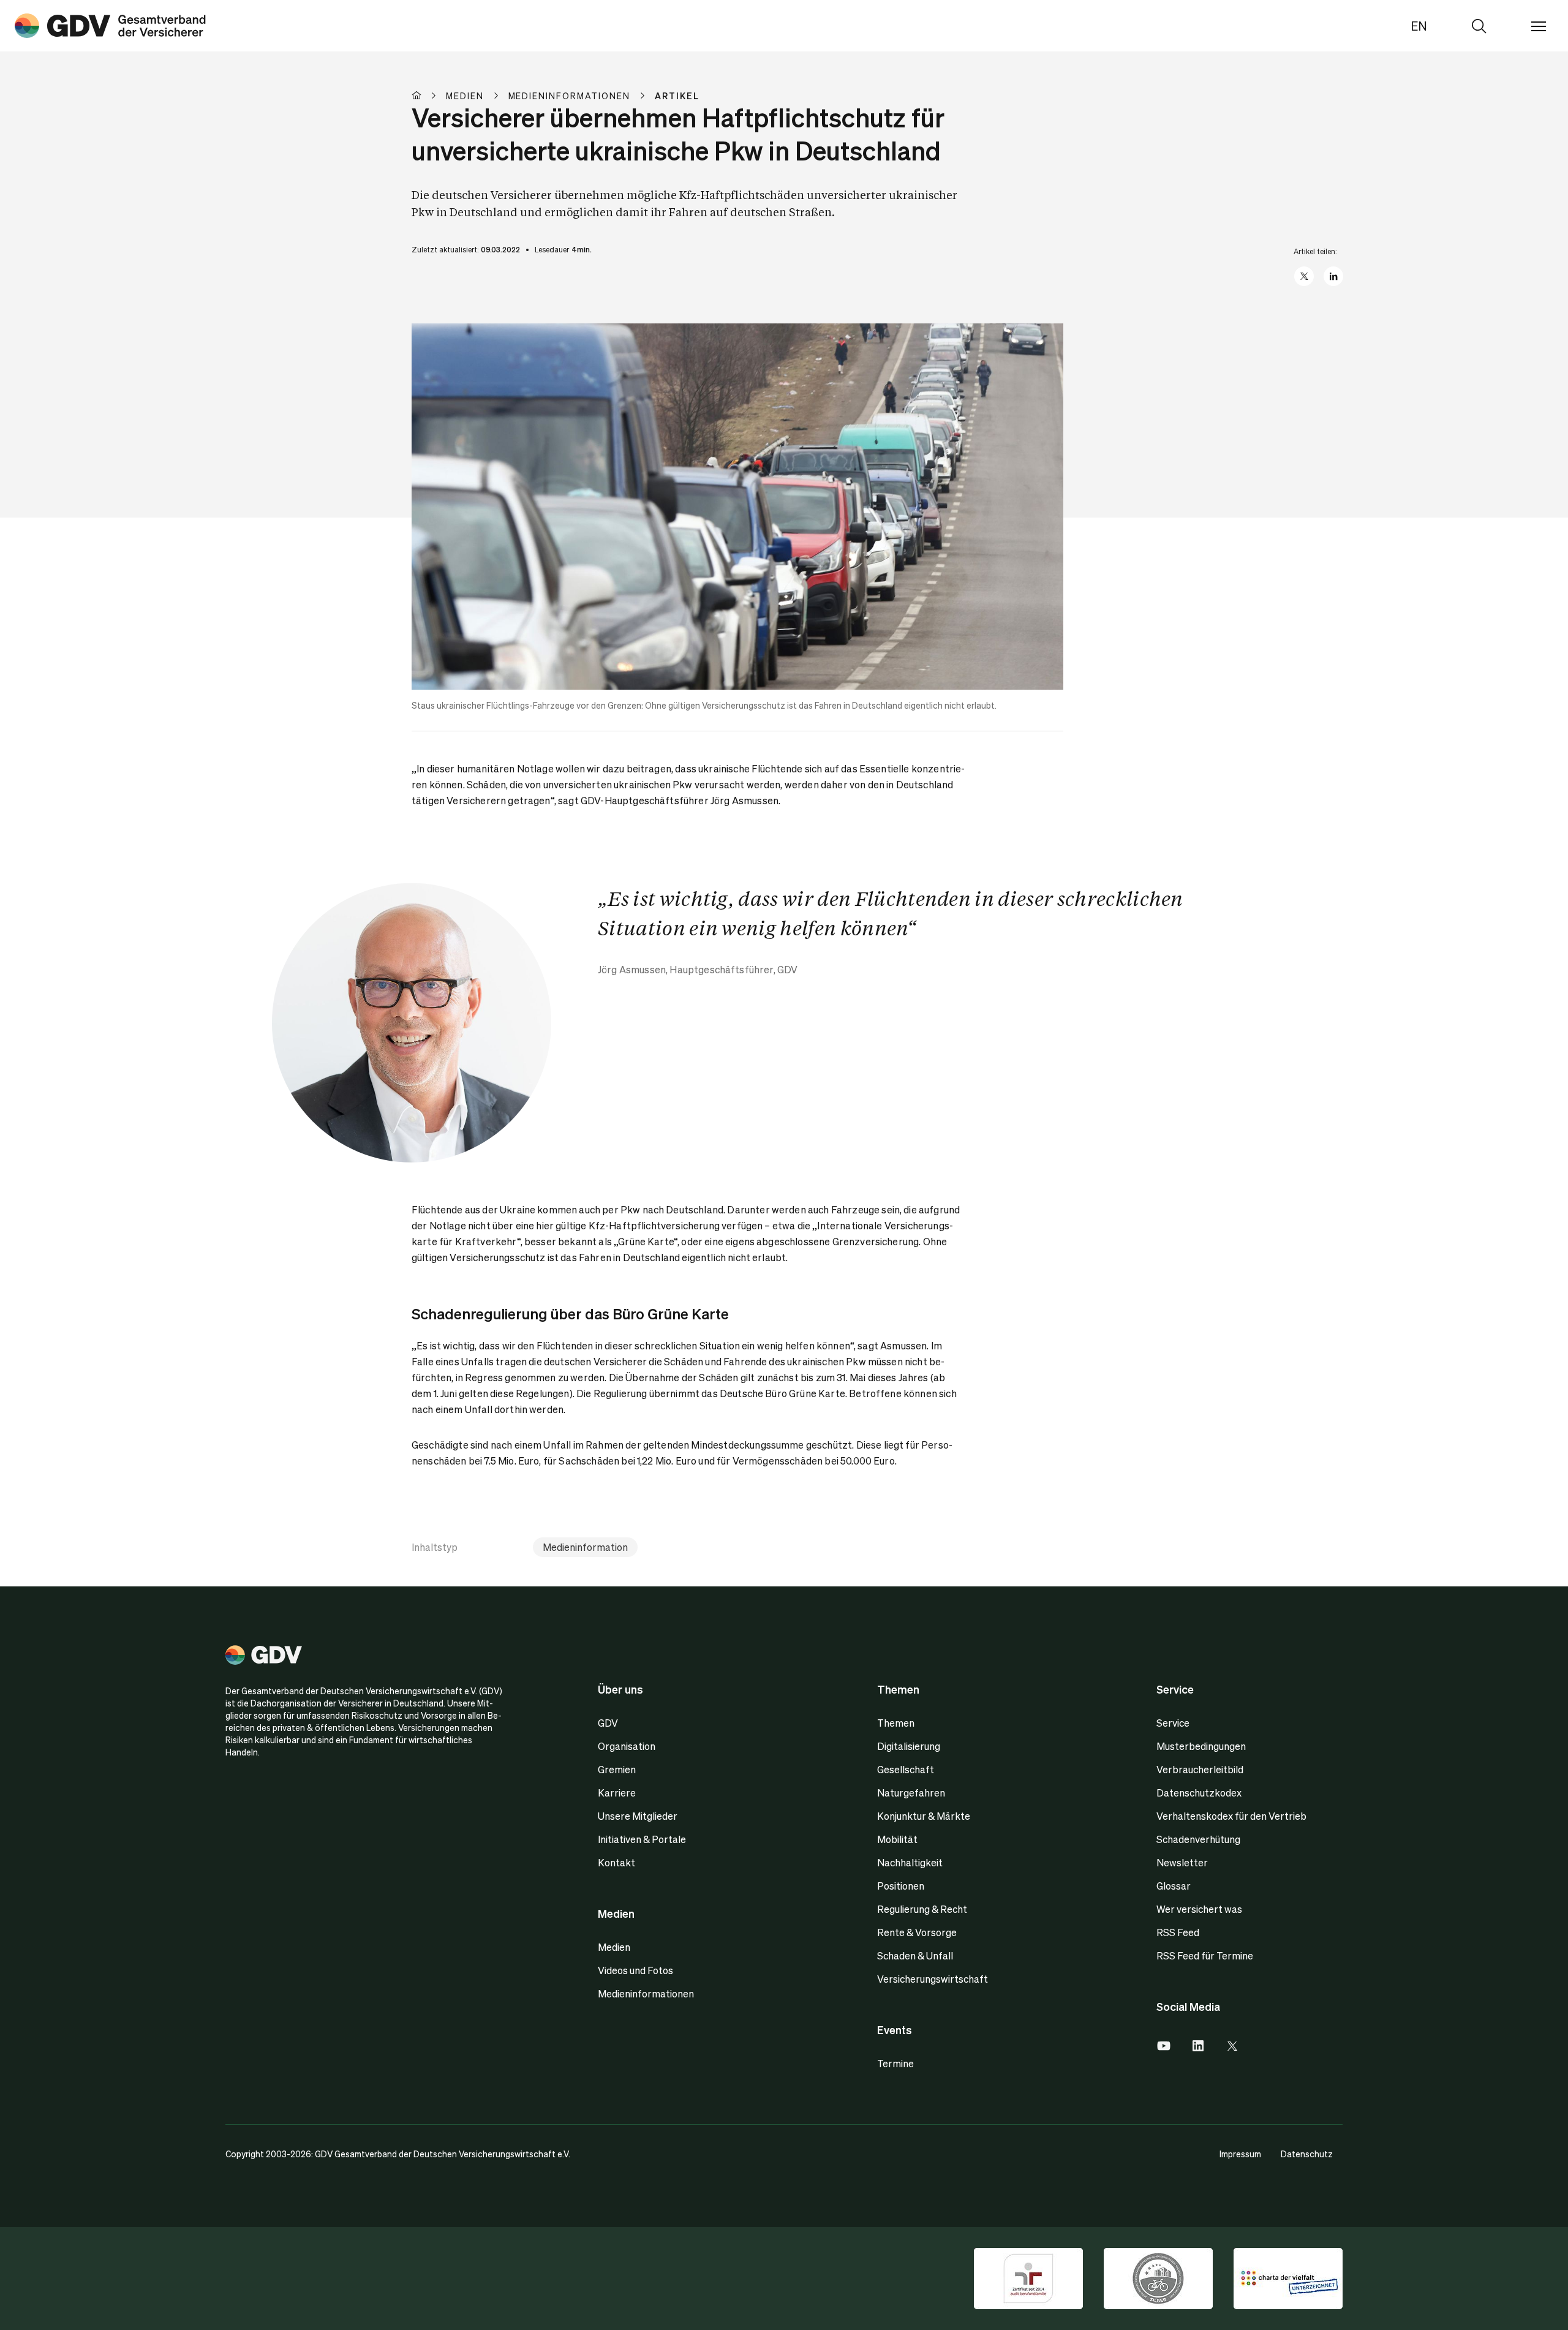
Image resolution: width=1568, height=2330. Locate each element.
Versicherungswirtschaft (933, 1979)
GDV (608, 1723)
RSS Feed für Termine (1205, 1955)
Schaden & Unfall (915, 1955)
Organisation (627, 1746)
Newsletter (1182, 1862)
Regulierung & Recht (922, 1909)
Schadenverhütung (1198, 1839)
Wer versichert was (1199, 1909)
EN (1419, 26)
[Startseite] (429, 96)
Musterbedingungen (1201, 1746)
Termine (895, 2063)
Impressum (1240, 2154)
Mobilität (897, 1839)
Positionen (901, 1886)
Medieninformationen (646, 1993)
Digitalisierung (909, 1746)
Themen (896, 1723)
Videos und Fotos (635, 1970)
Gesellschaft (906, 1769)
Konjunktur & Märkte (924, 1816)
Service (1173, 1723)
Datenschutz (1307, 2154)
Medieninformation (585, 1547)
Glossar (1174, 1886)
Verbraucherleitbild (1200, 1769)
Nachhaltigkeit (910, 1862)
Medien (614, 1947)
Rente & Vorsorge (917, 1932)
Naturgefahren (911, 1793)
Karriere (617, 1793)
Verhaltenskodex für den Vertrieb (1231, 1816)
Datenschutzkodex (1199, 1793)
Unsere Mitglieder (638, 1816)
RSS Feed (1178, 1932)
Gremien (617, 1769)
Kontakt (616, 1862)
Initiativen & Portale (642, 1839)
